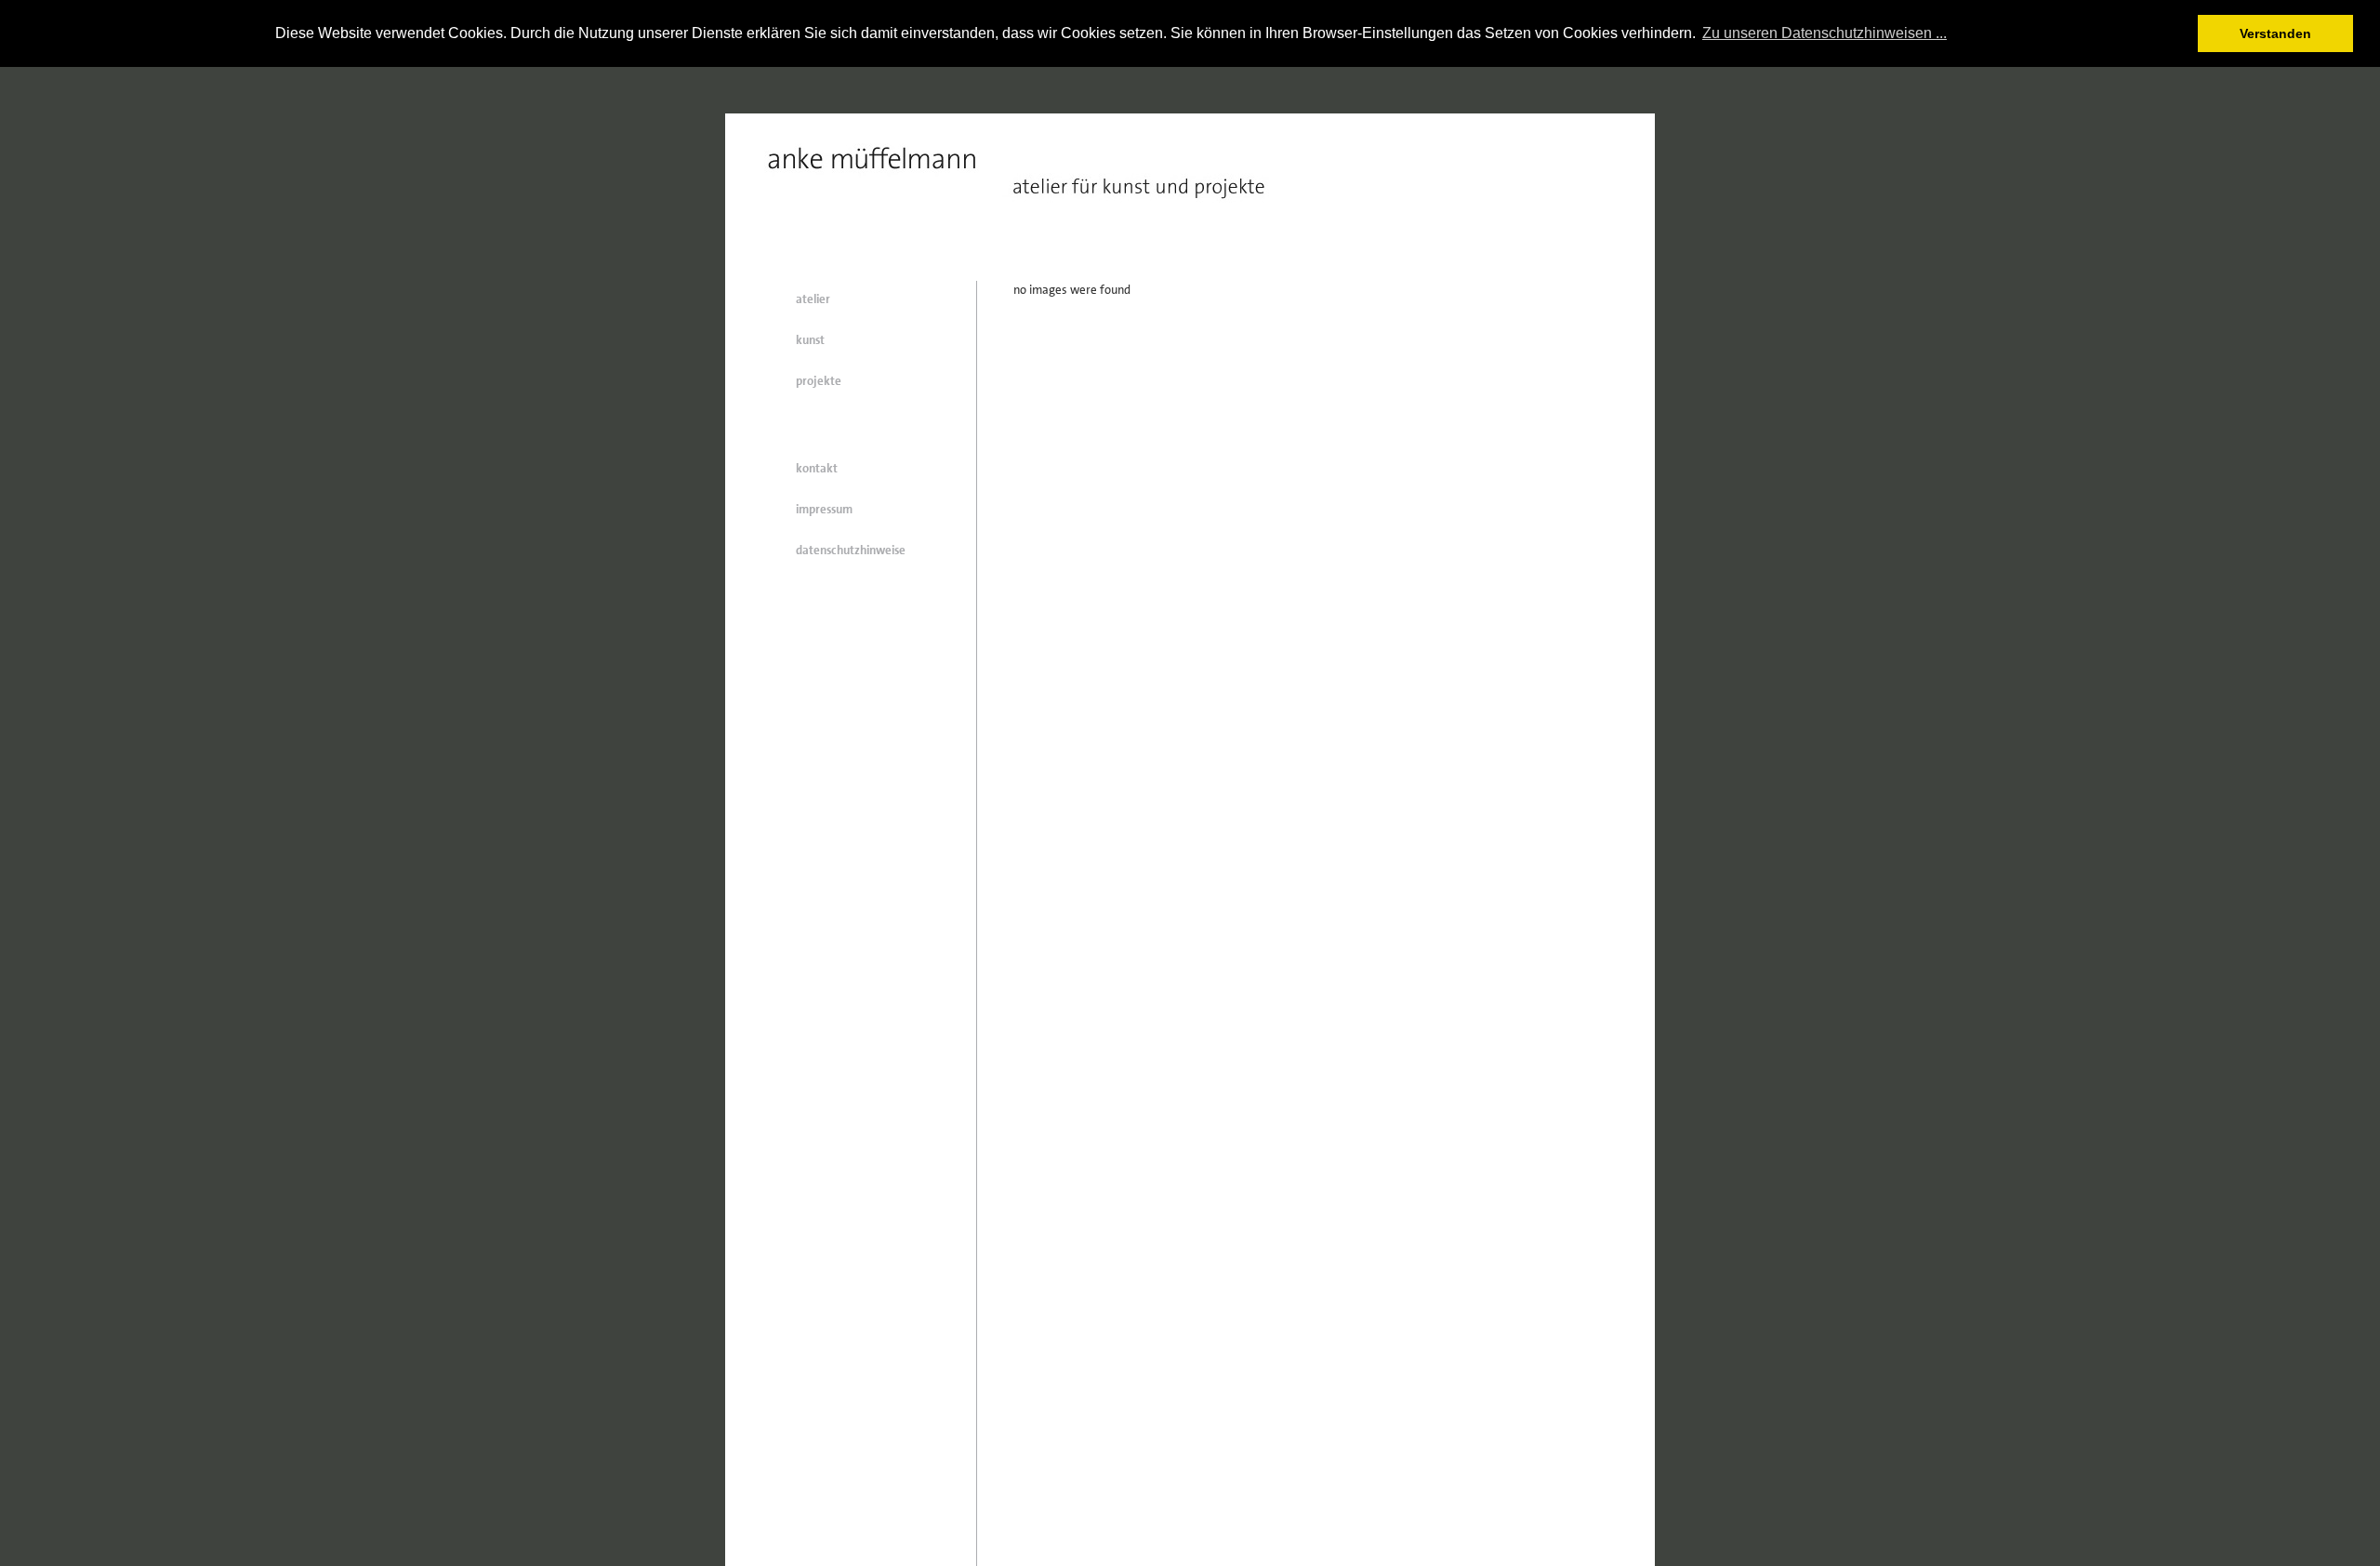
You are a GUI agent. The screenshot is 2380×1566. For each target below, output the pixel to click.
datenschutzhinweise (851, 550)
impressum (824, 509)
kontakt (817, 468)
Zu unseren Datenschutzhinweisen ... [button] (1825, 33)
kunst (810, 340)
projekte (819, 381)
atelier (813, 299)
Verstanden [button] (2275, 33)
